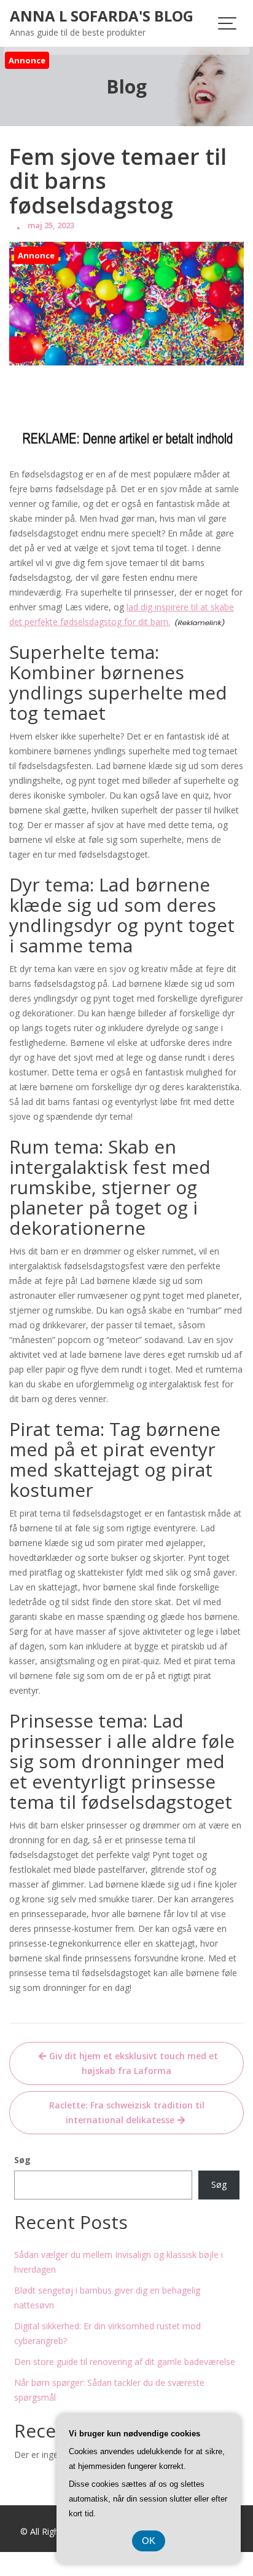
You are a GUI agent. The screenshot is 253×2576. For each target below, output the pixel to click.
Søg (22, 2160)
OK (149, 2541)
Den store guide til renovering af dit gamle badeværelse (125, 2362)
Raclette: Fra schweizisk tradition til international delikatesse (127, 2112)
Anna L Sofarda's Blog (102, 16)
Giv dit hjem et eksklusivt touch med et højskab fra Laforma (134, 2063)
